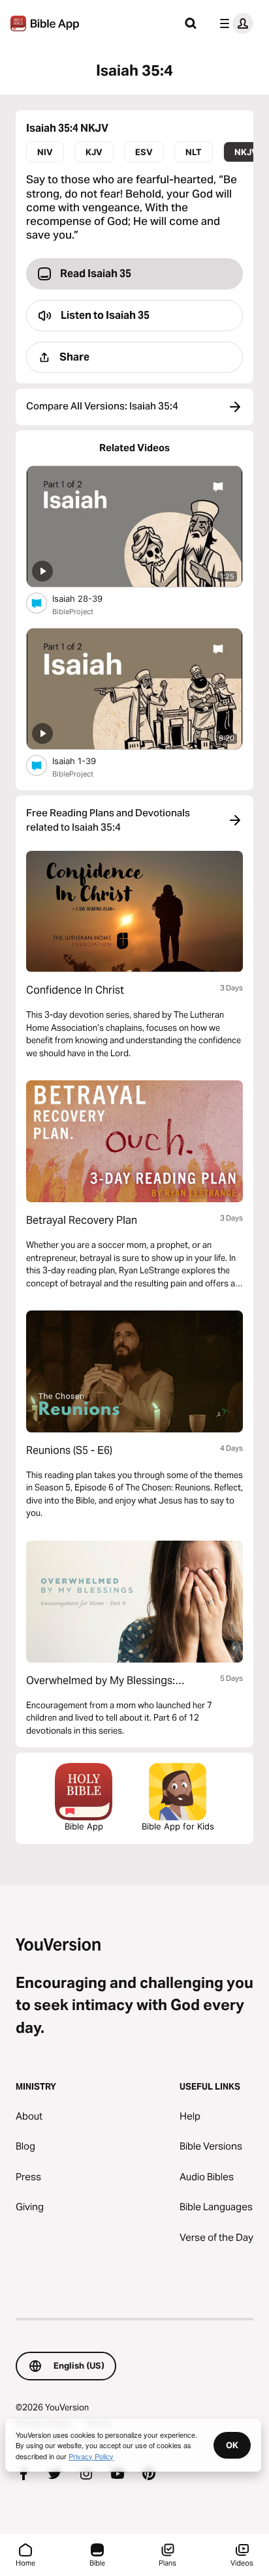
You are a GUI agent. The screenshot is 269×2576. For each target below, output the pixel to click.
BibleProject (73, 612)
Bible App (84, 1826)
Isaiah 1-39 (86, 761)
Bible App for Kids (178, 1826)
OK (232, 2445)
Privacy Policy (91, 2456)
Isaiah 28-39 (88, 598)
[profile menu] (234, 23)
